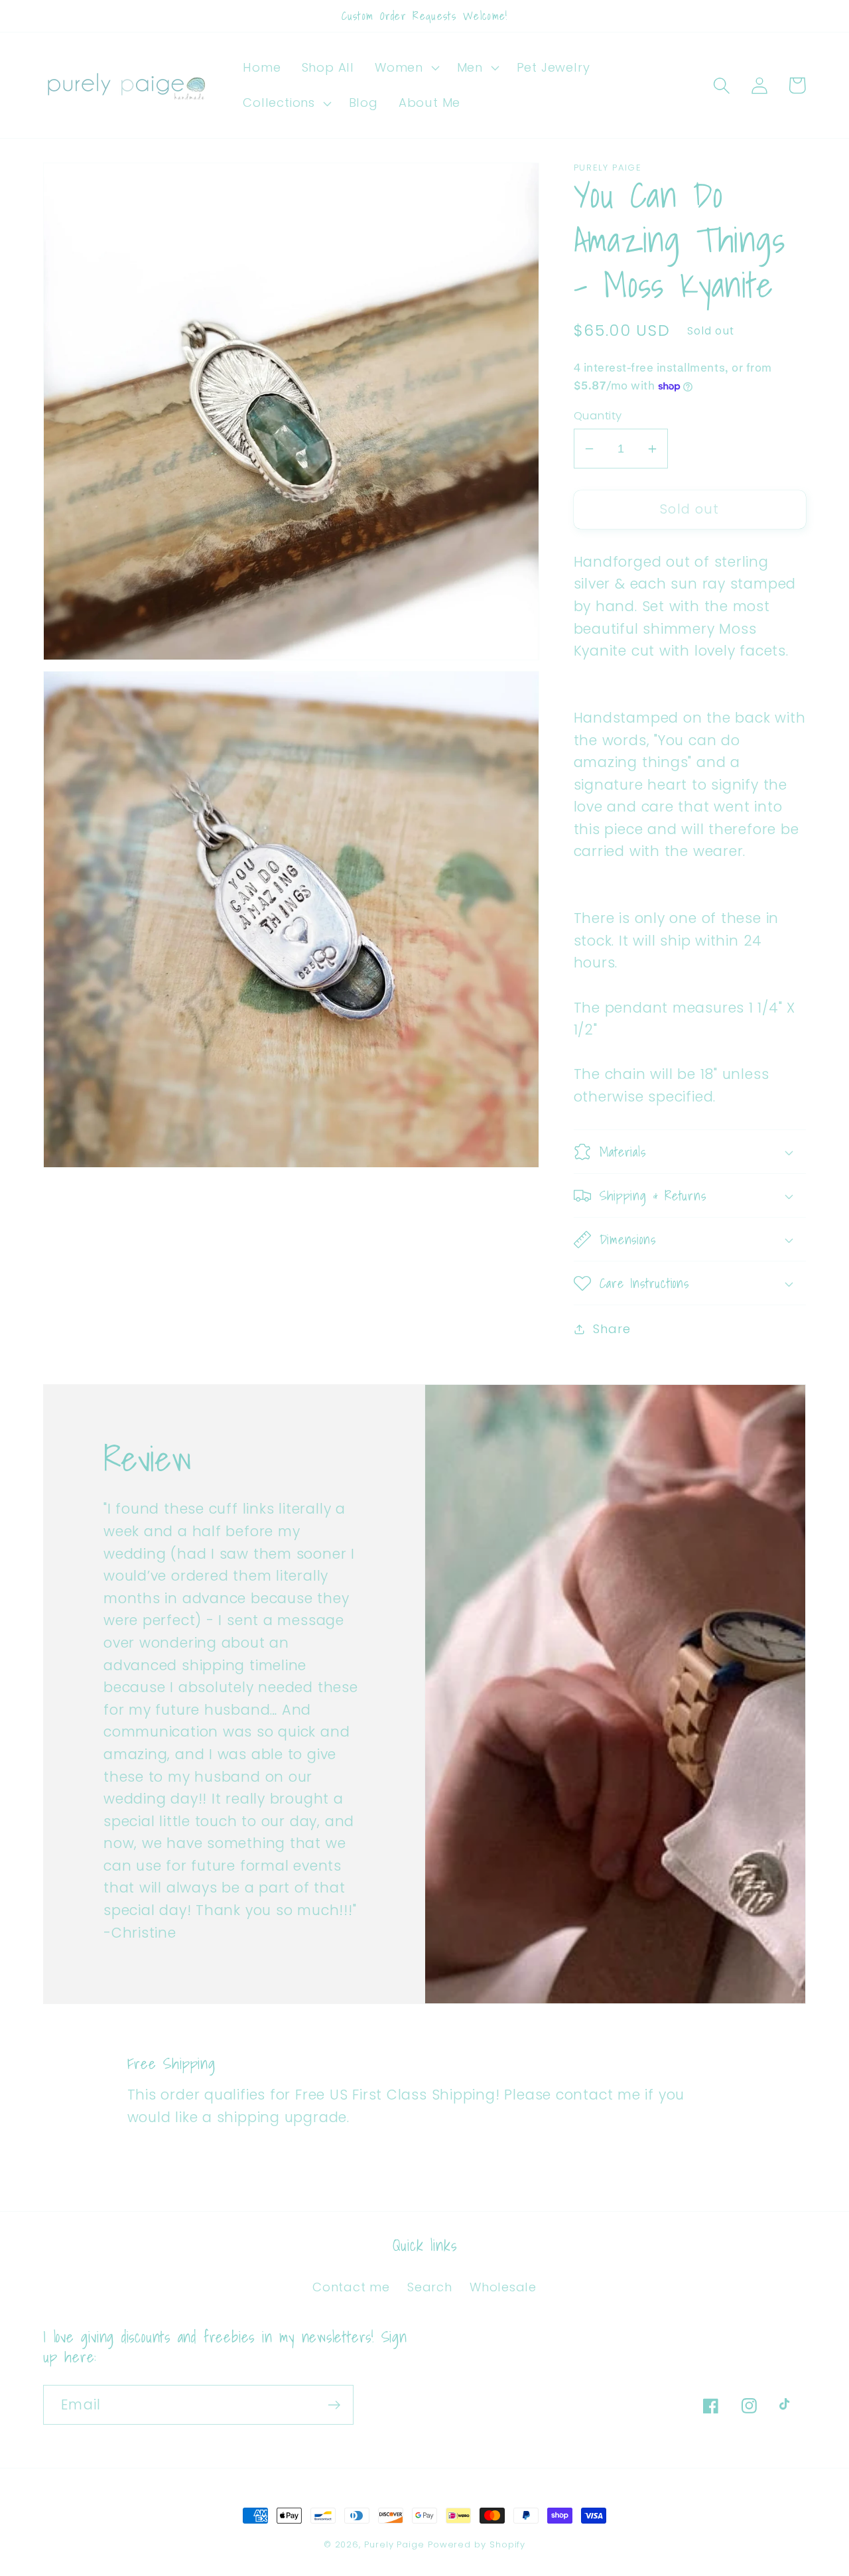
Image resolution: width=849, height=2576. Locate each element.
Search (430, 2287)
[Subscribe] (334, 2405)
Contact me (351, 2287)
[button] (406, 68)
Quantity (598, 416)
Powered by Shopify (477, 2544)
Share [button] (612, 1329)
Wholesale (503, 2287)
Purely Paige (396, 2544)
